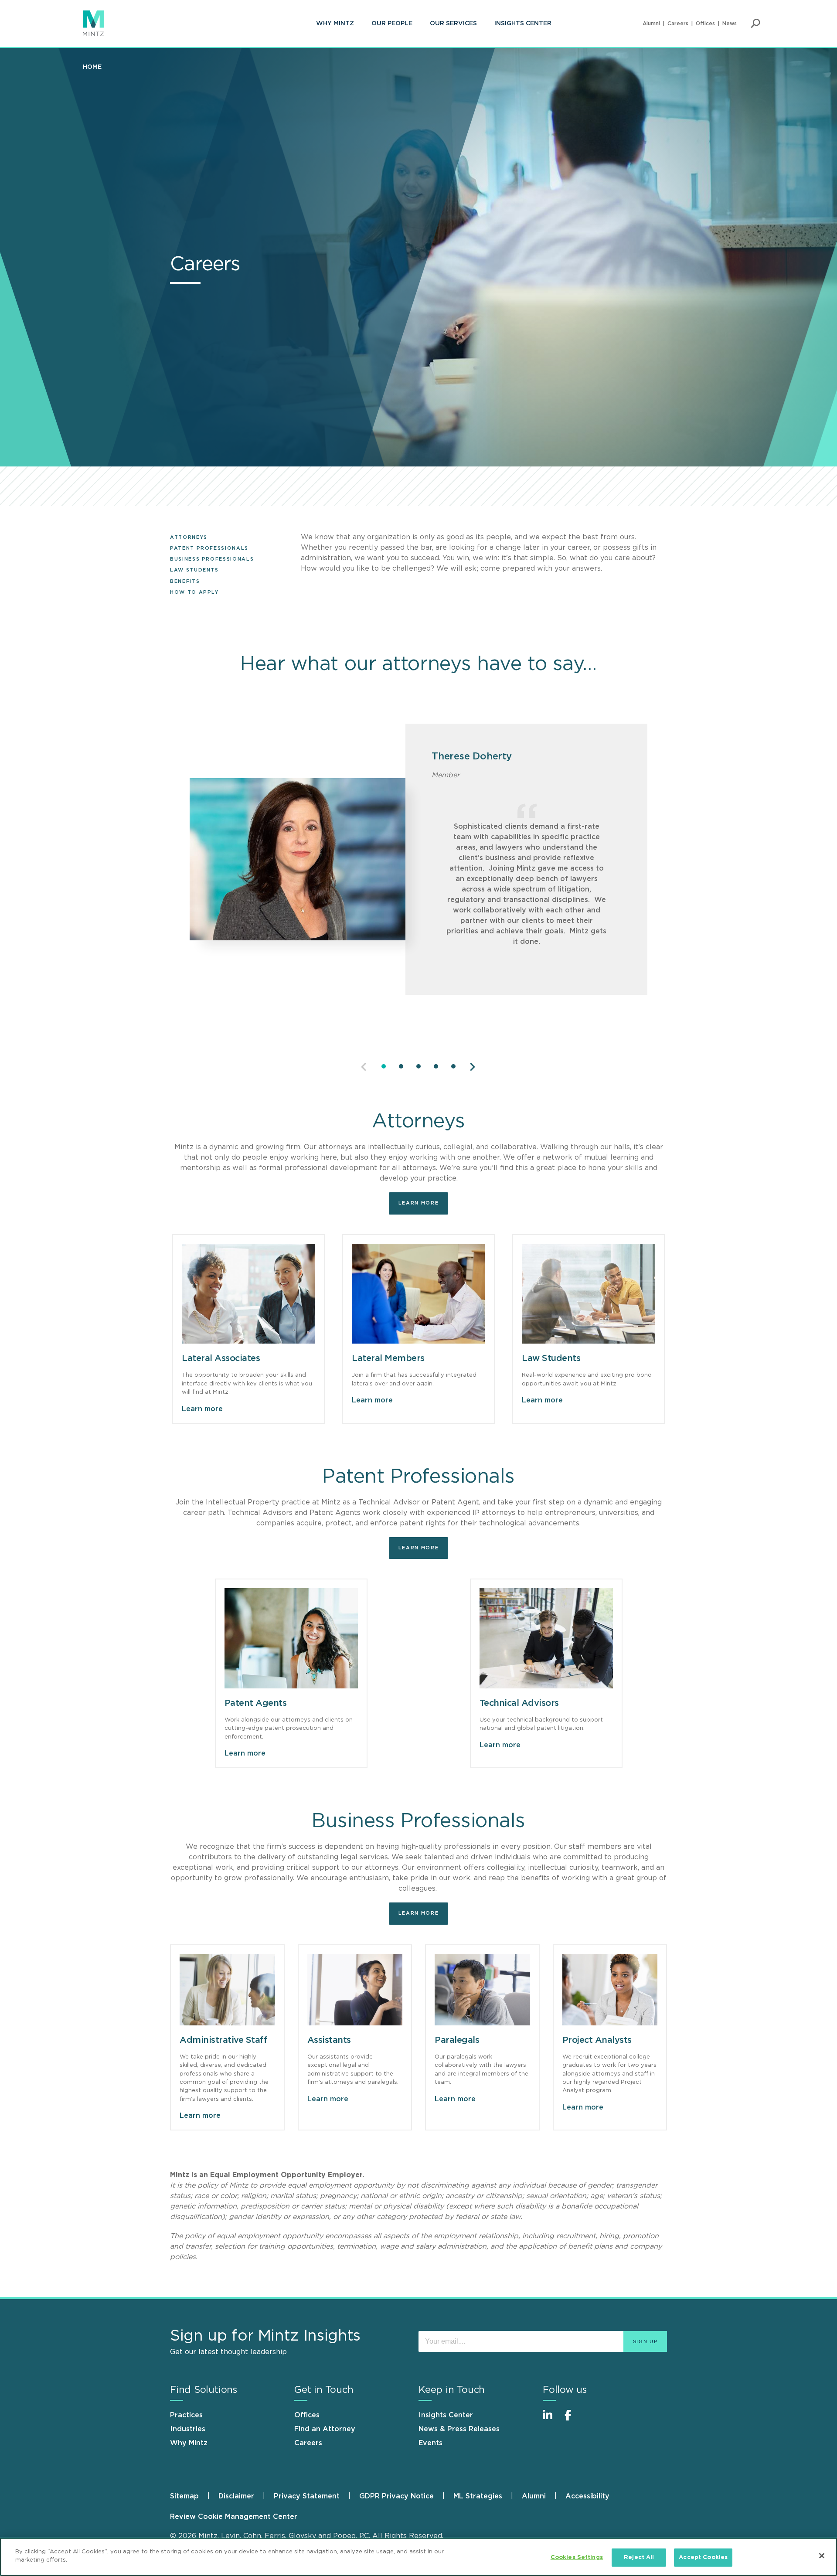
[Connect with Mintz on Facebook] (573, 2420)
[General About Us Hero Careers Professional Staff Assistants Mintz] (355, 1990)
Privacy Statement (307, 2496)
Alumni (651, 24)
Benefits (185, 581)
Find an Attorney (325, 2429)
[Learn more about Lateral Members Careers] (418, 1294)
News (730, 24)
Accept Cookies (703, 2557)
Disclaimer (236, 2496)
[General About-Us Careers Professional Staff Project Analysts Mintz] (610, 1990)
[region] (418, 2557)
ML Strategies (478, 2496)
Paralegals (457, 2040)
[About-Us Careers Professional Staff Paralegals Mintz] (482, 1990)
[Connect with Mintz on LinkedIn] (551, 2420)
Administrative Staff (223, 2040)
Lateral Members (388, 1358)
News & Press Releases (459, 2429)
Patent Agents (256, 1703)
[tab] (384, 1066)
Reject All (639, 2557)
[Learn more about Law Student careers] (589, 1294)
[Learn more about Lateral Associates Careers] (248, 1294)
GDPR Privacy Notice (396, 2496)
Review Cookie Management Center (234, 2517)
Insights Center (523, 24)
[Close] (822, 2556)
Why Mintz (335, 24)
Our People (392, 24)
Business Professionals (212, 559)
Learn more (419, 1203)
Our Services (453, 24)
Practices (186, 2415)
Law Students (194, 570)
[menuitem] (335, 24)
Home (92, 67)
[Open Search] (755, 24)
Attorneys (189, 537)
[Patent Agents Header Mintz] (291, 1638)
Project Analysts (597, 2040)
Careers (678, 24)
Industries (188, 2429)
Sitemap (184, 2496)
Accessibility (587, 2496)
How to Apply (194, 592)
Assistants (329, 2040)
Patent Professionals (209, 548)
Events (430, 2443)
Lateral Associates (221, 1358)
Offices (705, 24)
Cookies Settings (577, 2557)
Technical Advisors (519, 1703)
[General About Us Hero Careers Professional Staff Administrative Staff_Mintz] (227, 1990)
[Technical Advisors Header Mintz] (546, 1638)
